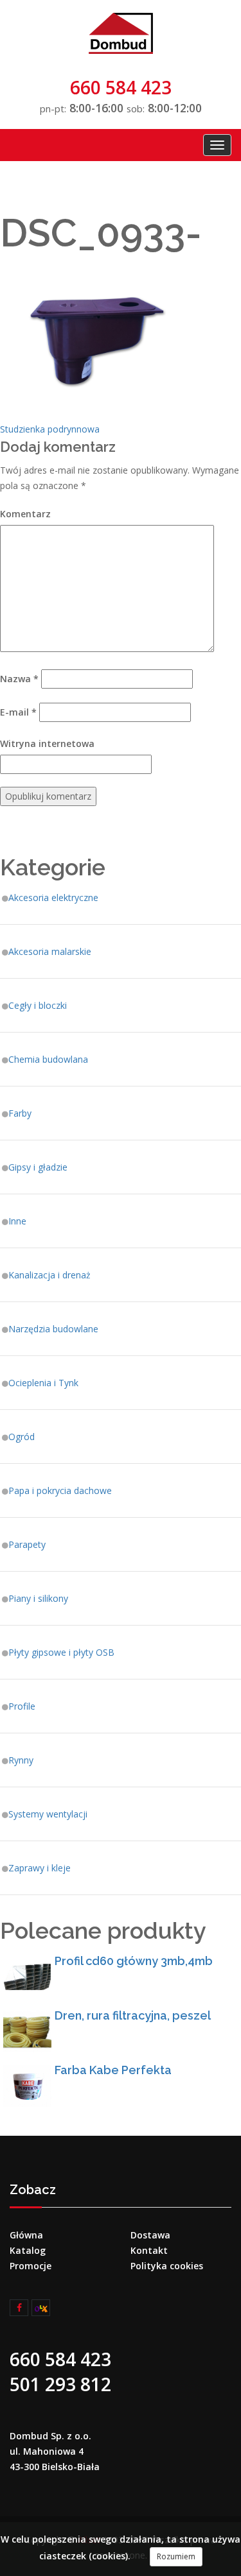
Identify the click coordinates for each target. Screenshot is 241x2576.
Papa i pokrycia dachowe (60, 1490)
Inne (17, 1221)
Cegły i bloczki (38, 1005)
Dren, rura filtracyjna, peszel (133, 2015)
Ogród (22, 1437)
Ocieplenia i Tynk (43, 1383)
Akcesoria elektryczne (53, 897)
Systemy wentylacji (48, 1814)
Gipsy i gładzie (38, 1167)
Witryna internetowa (47, 743)
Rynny (21, 1760)
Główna (26, 2235)
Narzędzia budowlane (53, 1329)
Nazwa (19, 679)
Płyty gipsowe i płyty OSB (61, 1652)
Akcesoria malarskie (50, 951)
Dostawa (150, 2235)
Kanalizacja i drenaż (49, 1275)
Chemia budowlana (48, 1059)
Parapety (27, 1544)
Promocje (31, 2266)
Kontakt (149, 2250)
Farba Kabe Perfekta (113, 2070)
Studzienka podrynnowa (50, 429)
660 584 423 (121, 87)
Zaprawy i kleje (40, 1868)
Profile (22, 1706)
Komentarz (25, 514)
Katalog (28, 2250)
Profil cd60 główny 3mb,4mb (134, 1961)
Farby (20, 1113)
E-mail (18, 712)
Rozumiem (176, 2556)
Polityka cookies (167, 2266)
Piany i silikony (38, 1598)
